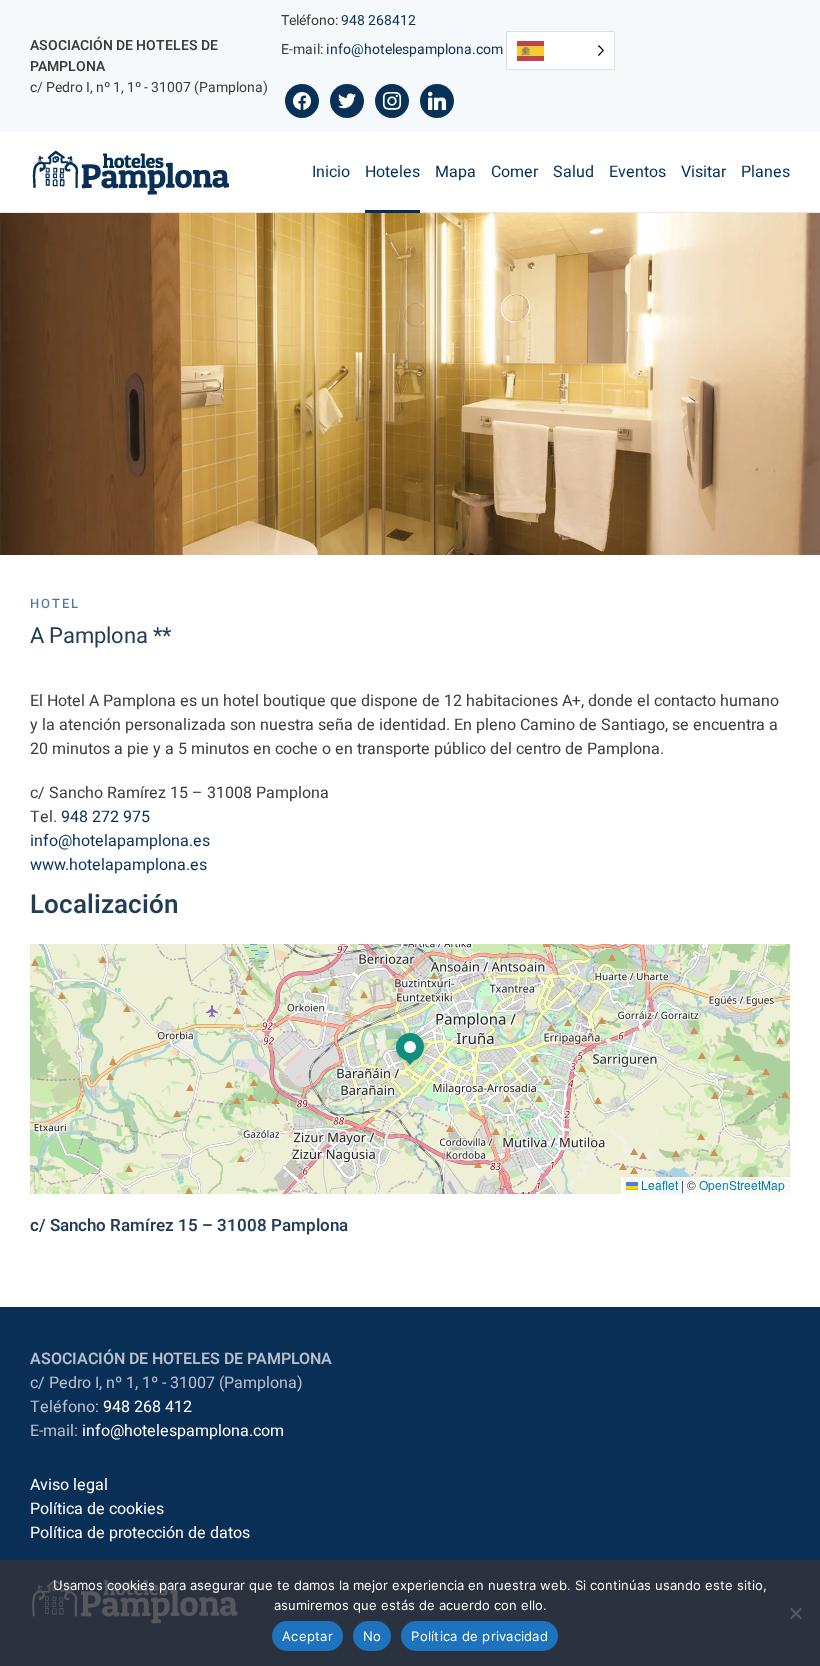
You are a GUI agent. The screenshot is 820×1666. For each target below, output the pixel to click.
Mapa (455, 172)
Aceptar (307, 1636)
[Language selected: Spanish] (560, 50)
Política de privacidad (479, 1636)
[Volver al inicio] (131, 172)
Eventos (637, 172)
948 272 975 (105, 817)
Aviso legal (69, 1485)
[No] (795, 1613)
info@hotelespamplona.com (414, 49)
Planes (765, 172)
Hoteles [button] (392, 172)
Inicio (331, 172)
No (372, 1636)
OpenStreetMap (742, 1184)
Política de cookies (97, 1509)
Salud (573, 172)
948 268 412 (147, 1407)
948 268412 (378, 20)
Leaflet (658, 1184)
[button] (410, 1050)
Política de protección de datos (140, 1533)
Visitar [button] (703, 172)
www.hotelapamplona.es (118, 865)
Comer (514, 172)
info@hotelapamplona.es (120, 841)
